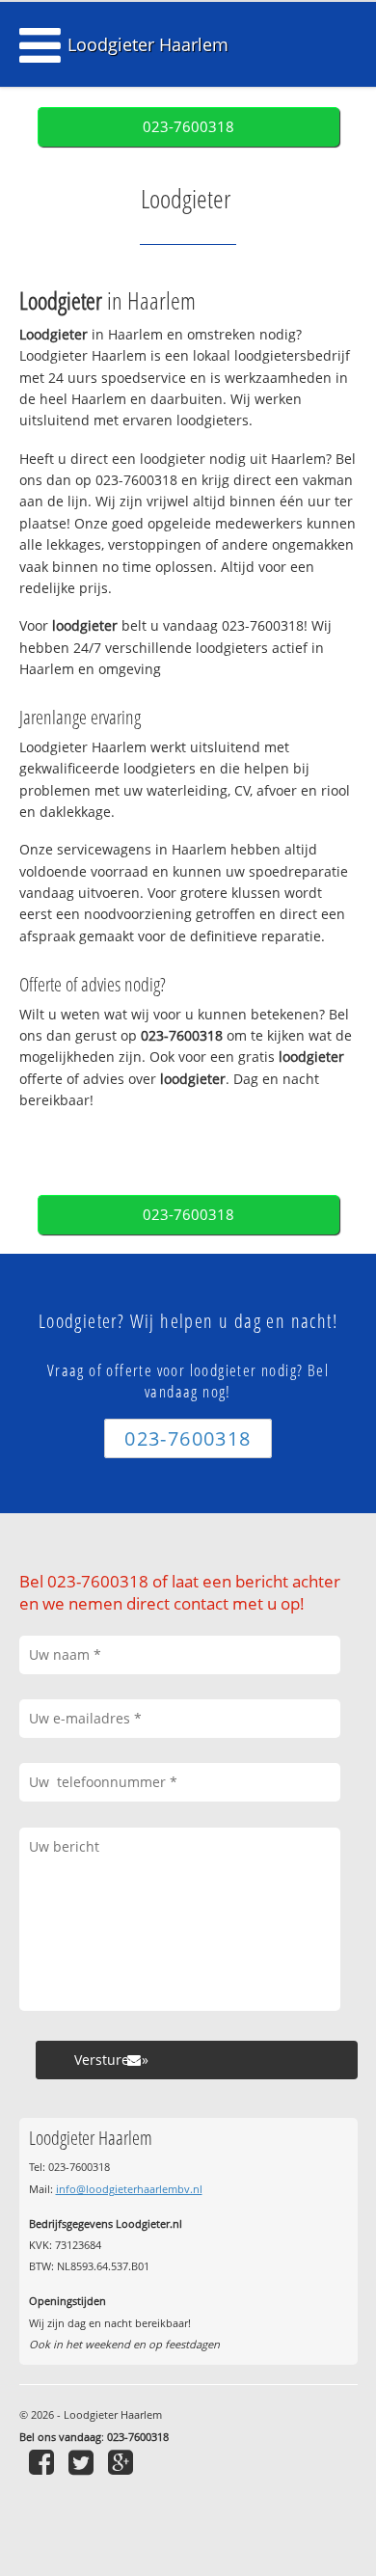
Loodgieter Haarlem (148, 44)
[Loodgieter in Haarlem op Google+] (123, 2462)
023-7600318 (188, 127)
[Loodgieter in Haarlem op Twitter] (83, 2462)
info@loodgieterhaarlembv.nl (129, 2189)
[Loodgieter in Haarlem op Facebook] (44, 2462)
